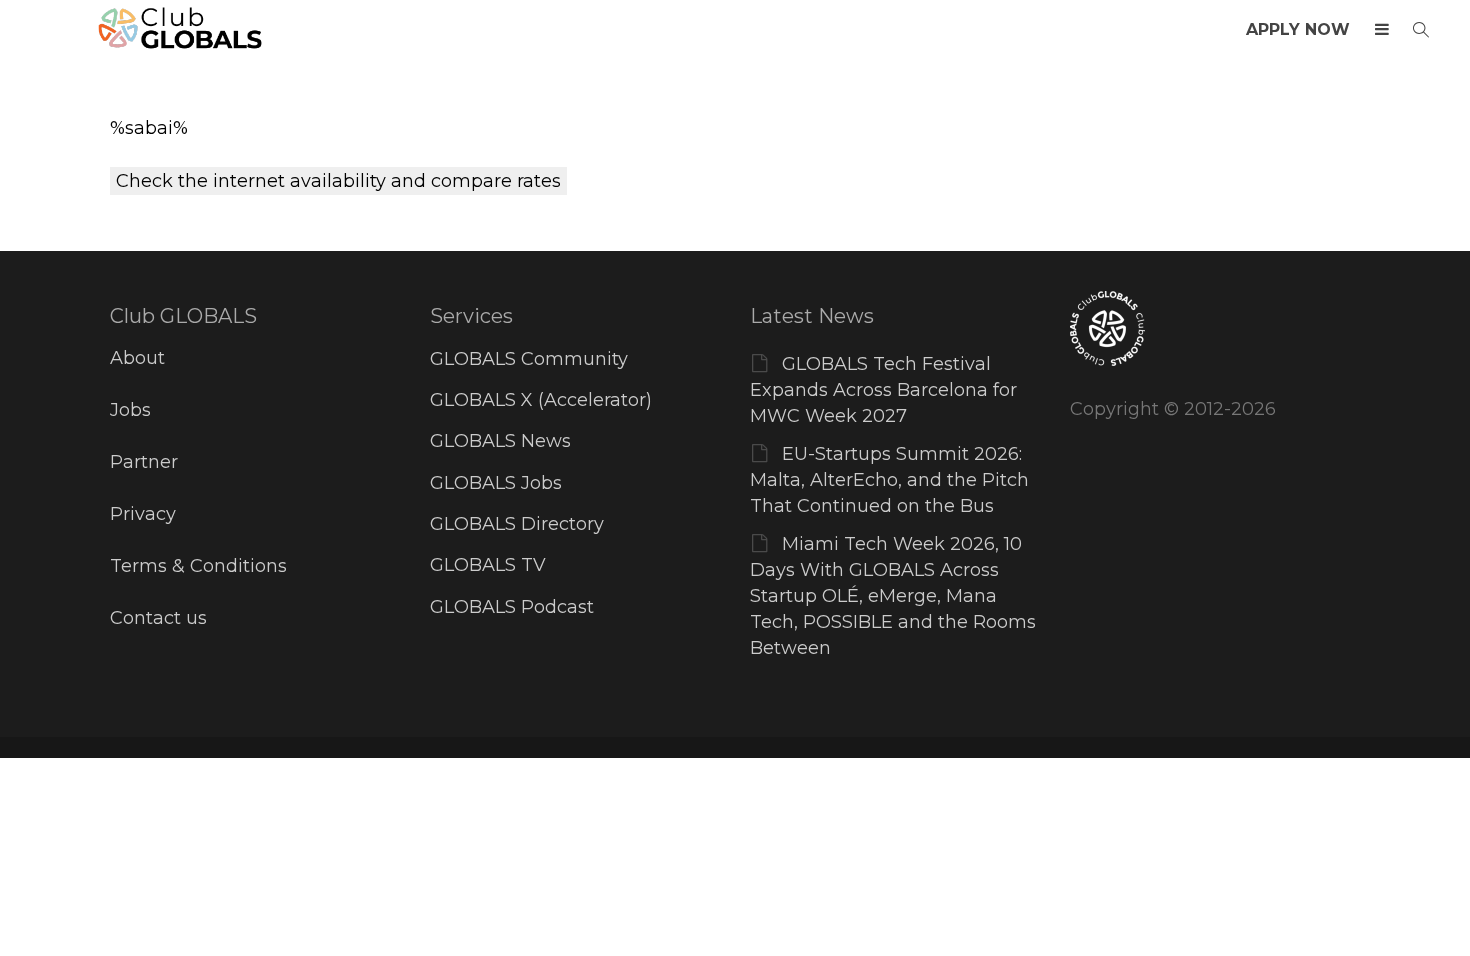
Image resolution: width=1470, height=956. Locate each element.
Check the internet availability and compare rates (338, 181)
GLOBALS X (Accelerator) (541, 400)
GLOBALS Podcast (512, 607)
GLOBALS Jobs (496, 483)
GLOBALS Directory (517, 524)
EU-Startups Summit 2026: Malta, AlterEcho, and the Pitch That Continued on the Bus (889, 480)
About (137, 358)
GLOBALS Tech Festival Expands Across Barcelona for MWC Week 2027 (883, 390)
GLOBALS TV (488, 565)
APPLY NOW (1298, 29)
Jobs (130, 410)
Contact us (158, 618)
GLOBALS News (500, 441)
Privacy (143, 514)
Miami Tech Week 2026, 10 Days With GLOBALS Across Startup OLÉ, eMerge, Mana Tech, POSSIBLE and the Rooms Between (893, 596)
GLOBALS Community (529, 359)
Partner (144, 462)
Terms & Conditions (198, 566)
